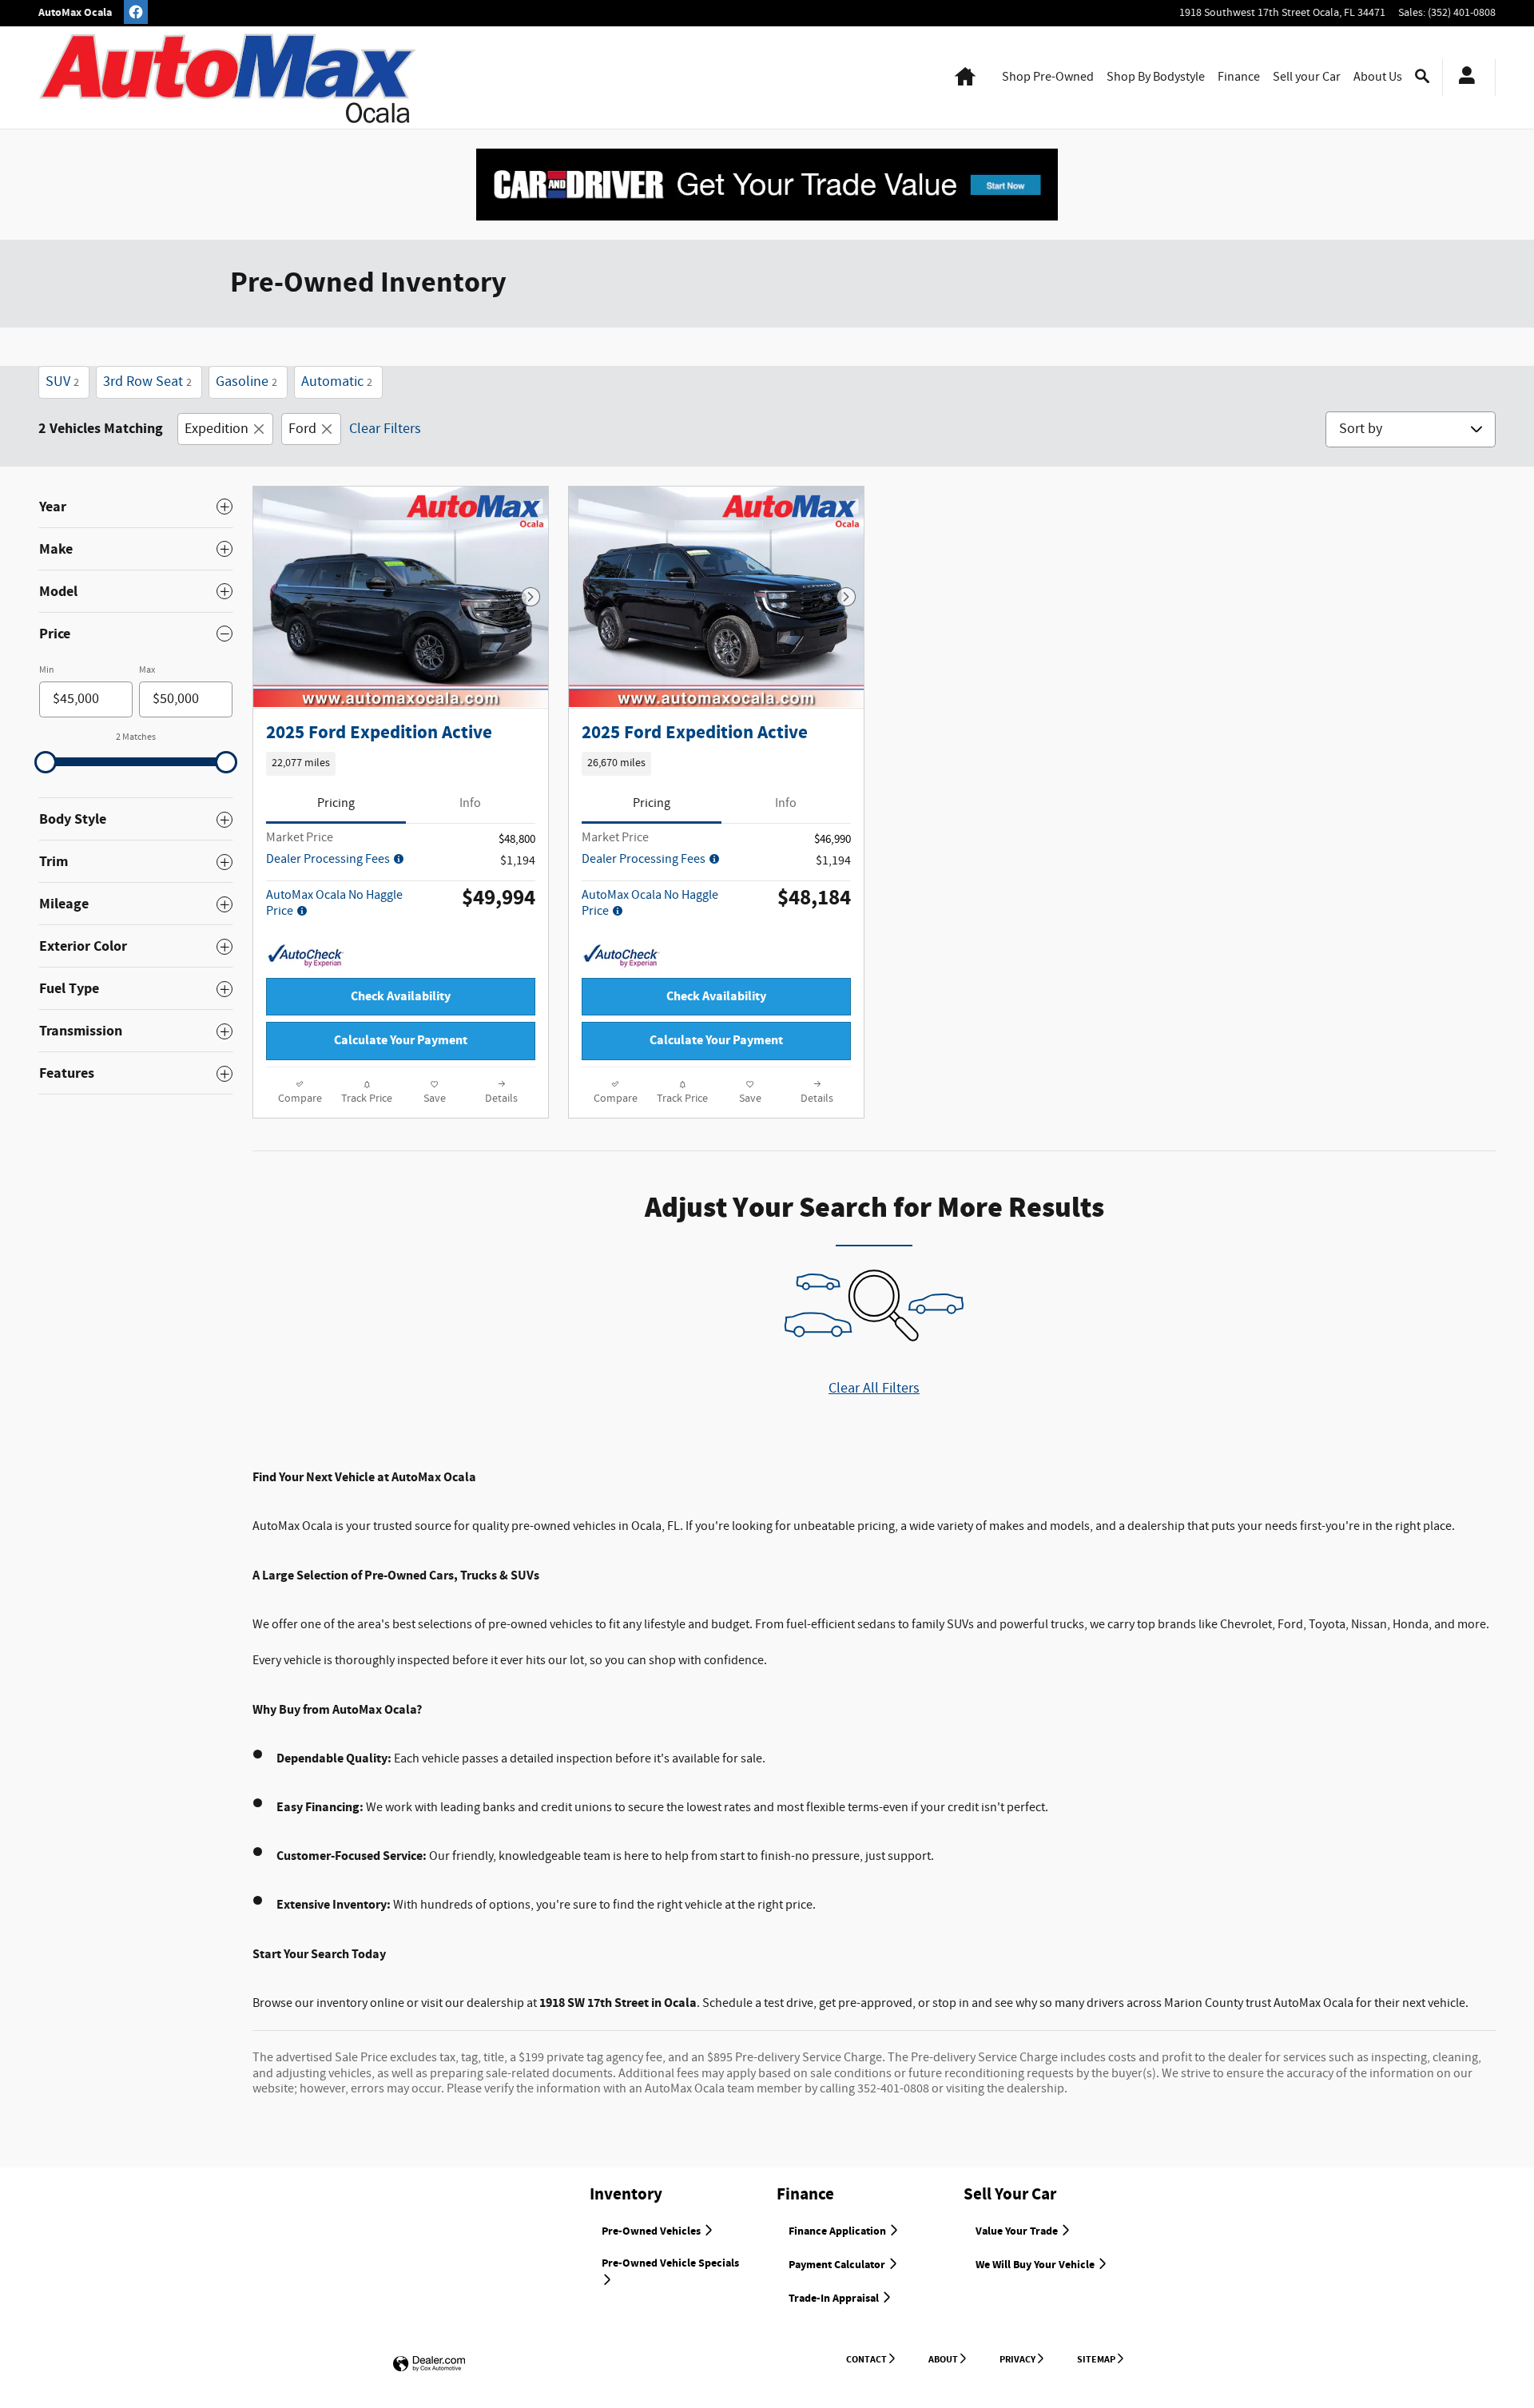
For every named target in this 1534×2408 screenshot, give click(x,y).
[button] (401, 764)
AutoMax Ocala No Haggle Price (334, 903)
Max (147, 670)
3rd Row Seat (147, 382)
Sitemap (1096, 2359)
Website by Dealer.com (429, 2364)
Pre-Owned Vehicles (652, 2231)
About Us (1378, 77)
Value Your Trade (1018, 2231)
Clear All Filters (874, 1389)
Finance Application (839, 2231)
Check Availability (401, 997)
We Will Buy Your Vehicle (1036, 2265)
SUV (62, 382)
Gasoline (246, 382)
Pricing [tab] (336, 803)
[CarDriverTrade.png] (767, 185)
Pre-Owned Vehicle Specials (670, 2263)
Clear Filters (385, 429)
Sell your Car (1307, 77)
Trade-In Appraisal (835, 2299)
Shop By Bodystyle (1156, 77)
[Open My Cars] (1462, 77)
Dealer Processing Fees (329, 859)
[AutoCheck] (306, 956)
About (943, 2359)
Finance (1239, 77)
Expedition (217, 429)
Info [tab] (470, 803)
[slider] (46, 762)
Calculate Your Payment (401, 1041)
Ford (302, 429)
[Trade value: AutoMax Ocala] (767, 184)
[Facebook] (136, 12)
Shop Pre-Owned (1048, 77)
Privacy (1017, 2359)
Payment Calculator (838, 2265)
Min (47, 670)
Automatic (337, 382)
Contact (866, 2359)
